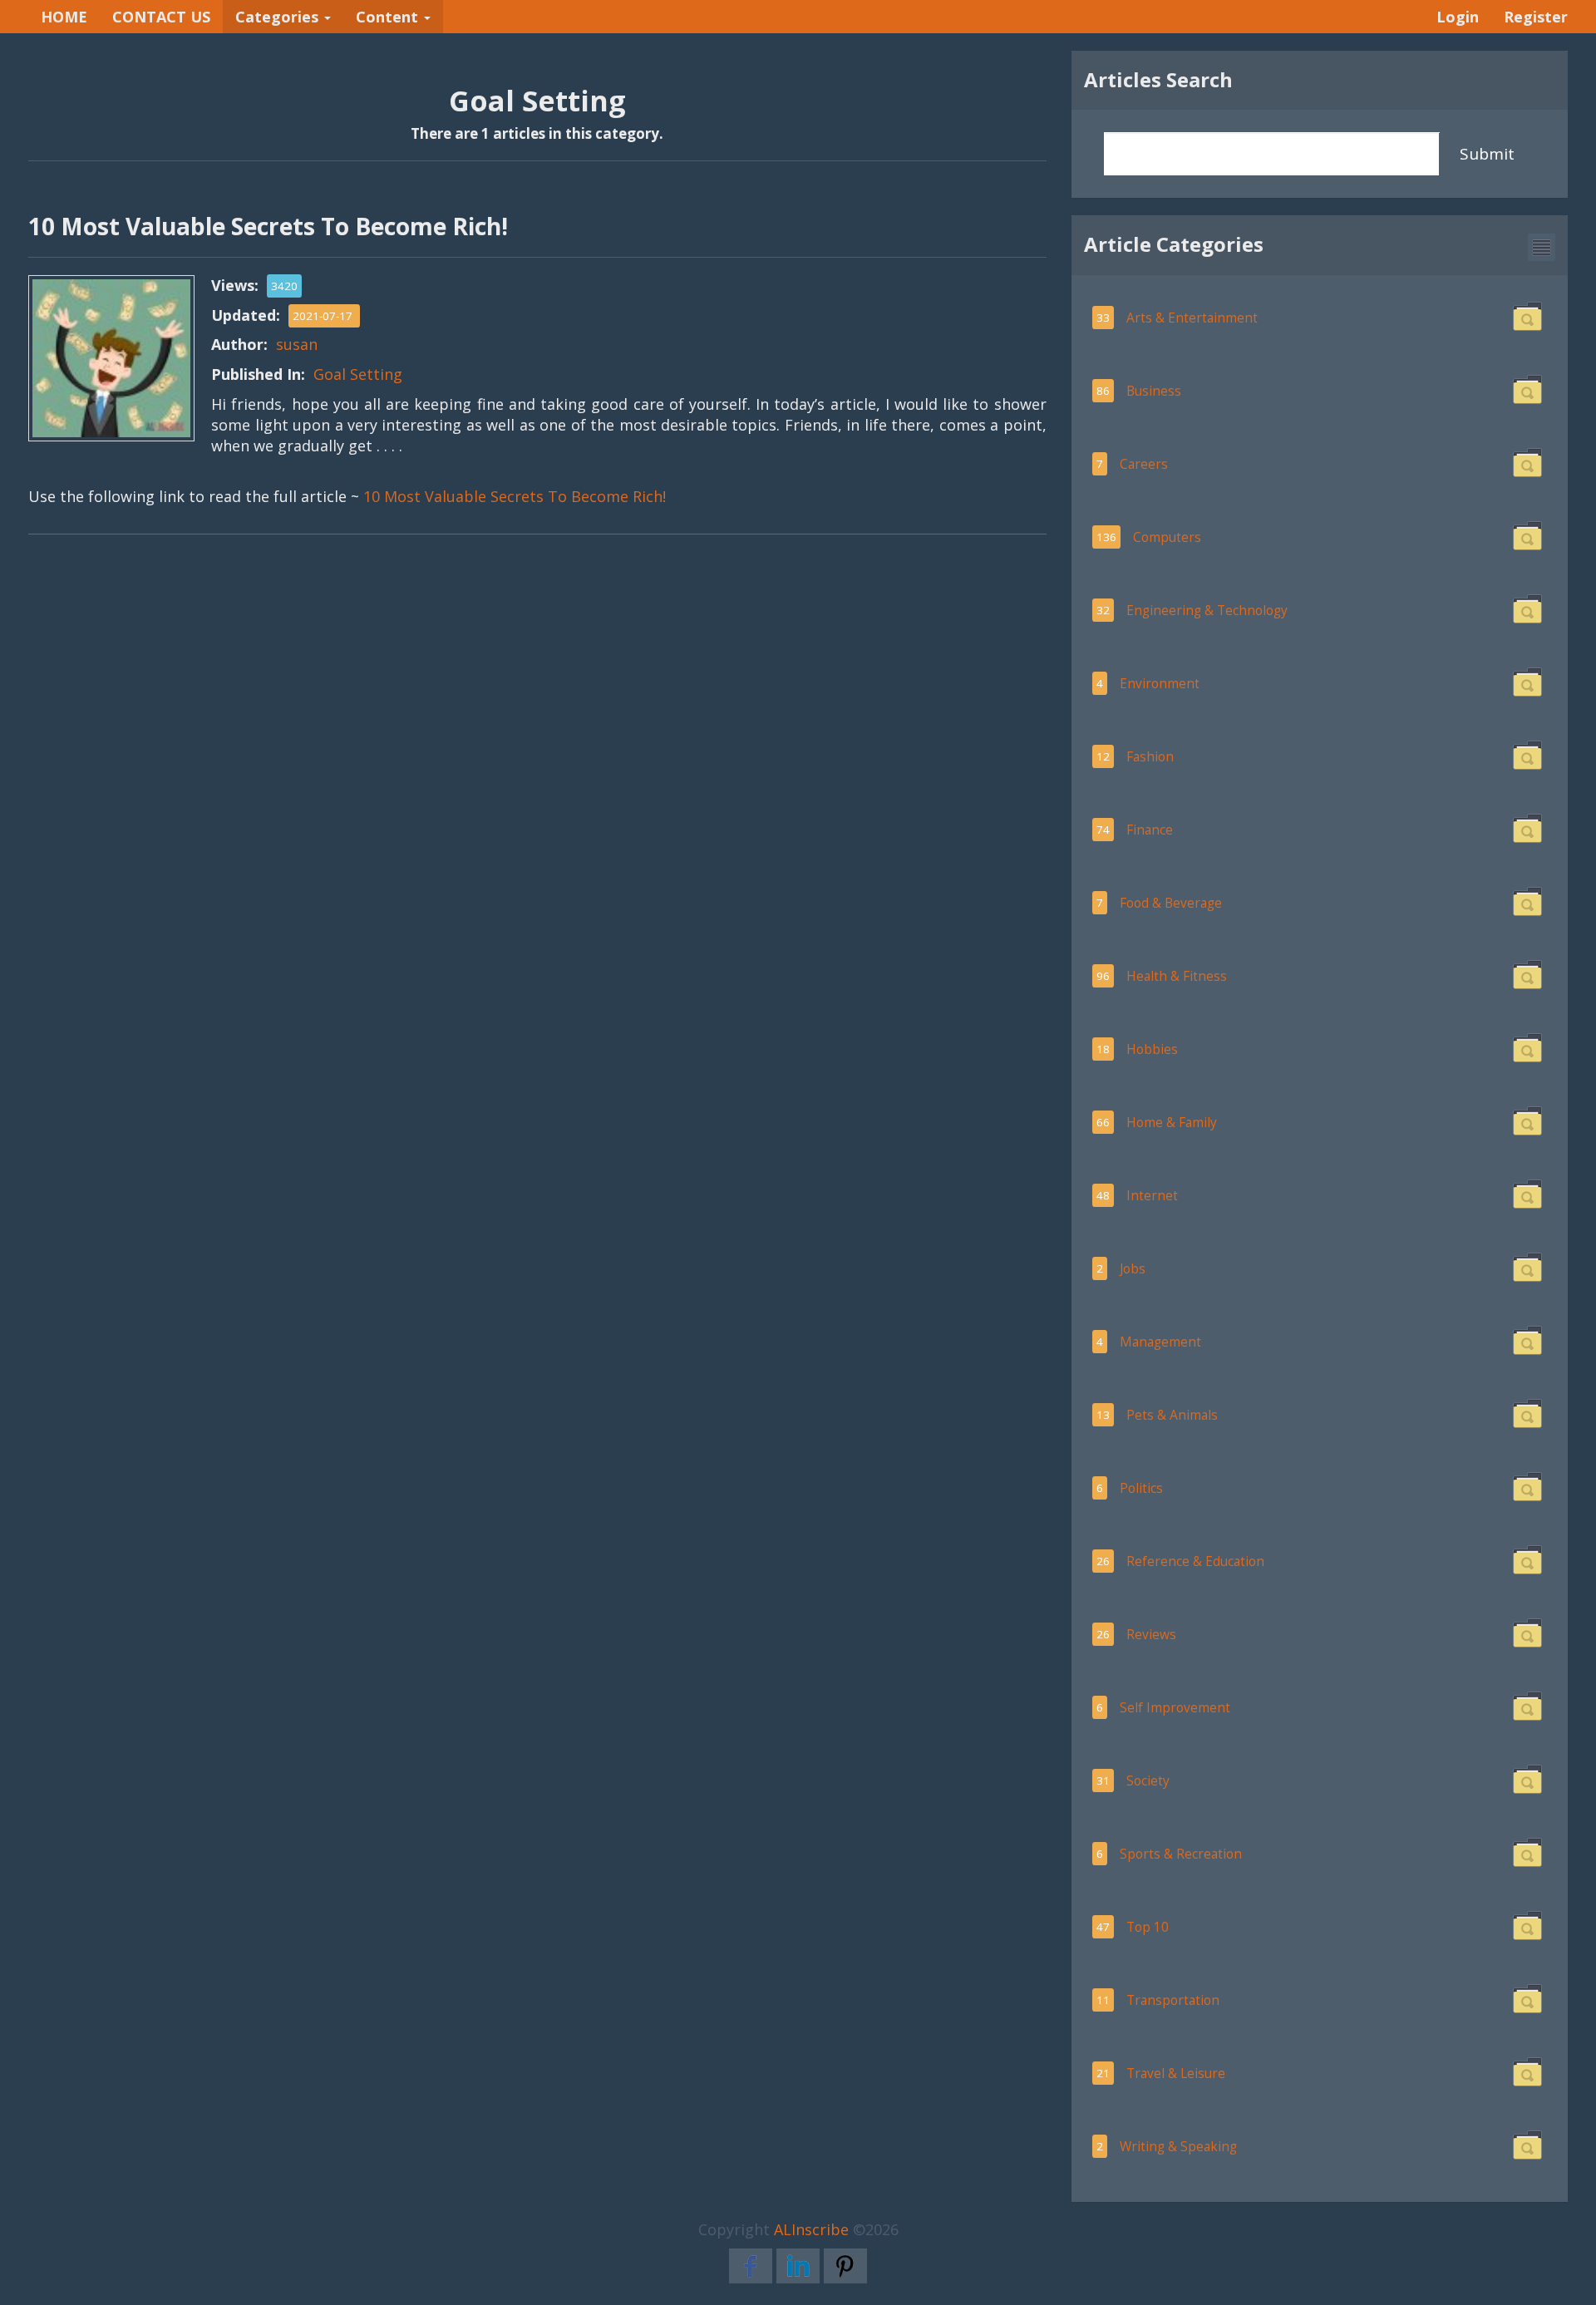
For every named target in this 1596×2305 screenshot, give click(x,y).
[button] (1542, 247)
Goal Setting (358, 374)
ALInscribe (811, 2229)
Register (1536, 17)
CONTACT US (161, 17)
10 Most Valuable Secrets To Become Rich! (515, 496)
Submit (1487, 154)
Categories (279, 17)
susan (297, 344)
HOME (64, 17)
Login (1458, 17)
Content (389, 17)
